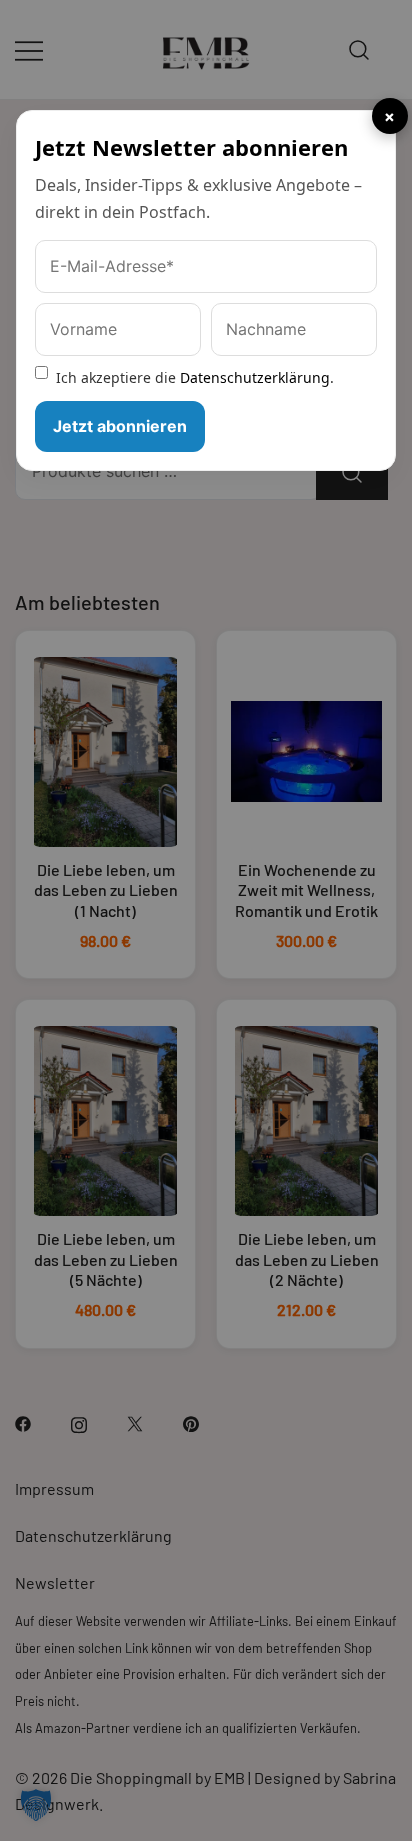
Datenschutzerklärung (255, 377)
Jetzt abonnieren (120, 426)
